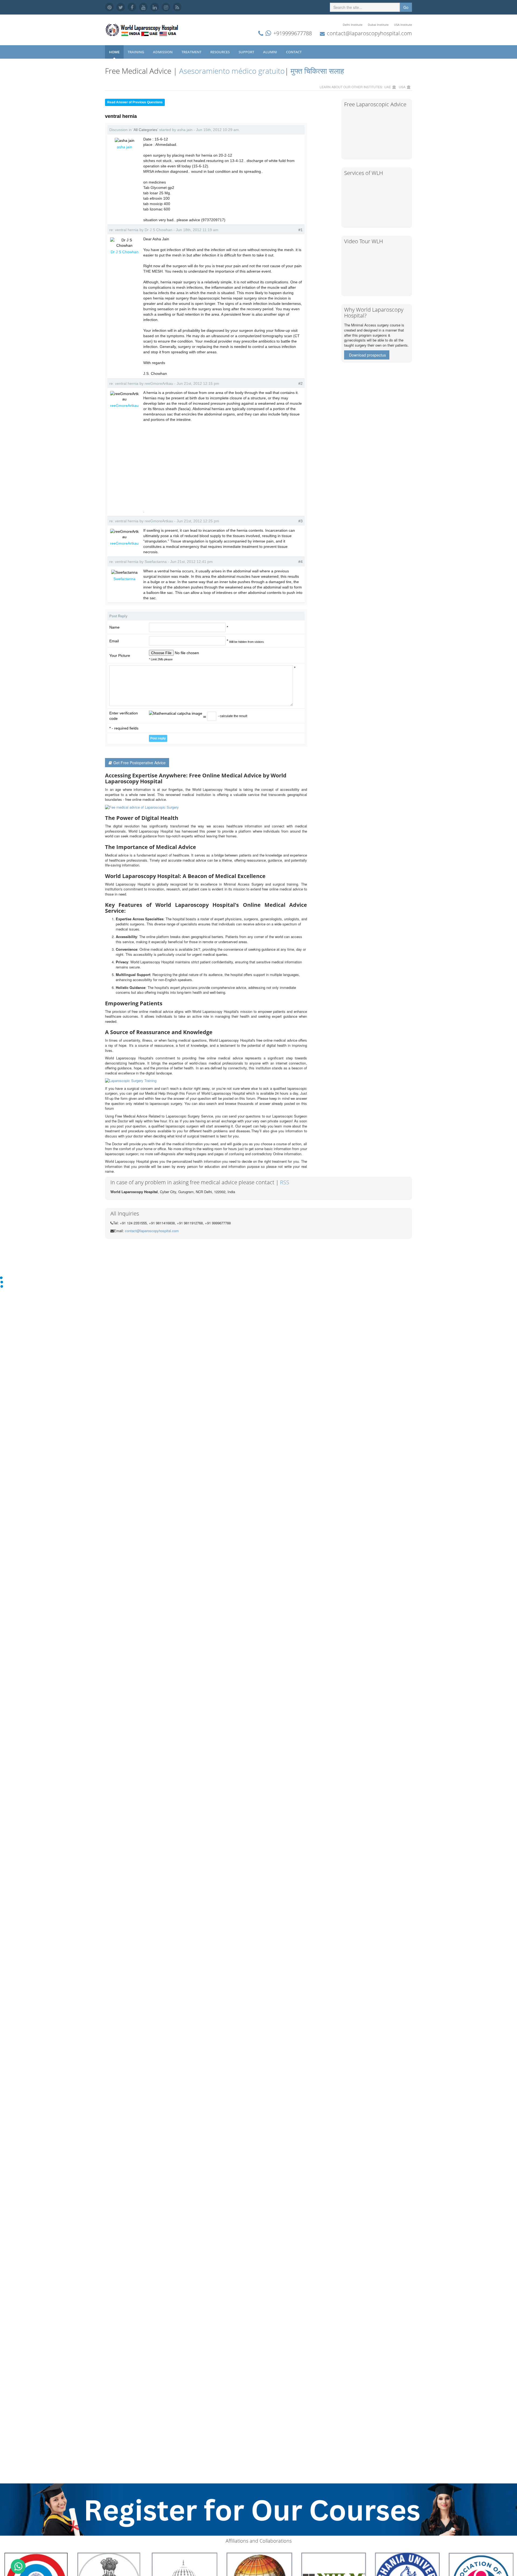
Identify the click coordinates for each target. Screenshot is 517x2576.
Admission (163, 52)
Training (136, 52)
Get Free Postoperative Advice (139, 763)
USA (402, 87)
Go (406, 7)
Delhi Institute (353, 25)
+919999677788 (293, 33)
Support (247, 52)
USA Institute (403, 25)
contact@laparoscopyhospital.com (369, 33)
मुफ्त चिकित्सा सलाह (317, 71)
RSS (285, 1182)
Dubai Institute (378, 25)
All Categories (145, 130)
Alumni (270, 52)
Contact (294, 52)
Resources (220, 52)
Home (114, 52)
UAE (388, 87)
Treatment (192, 52)
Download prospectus (367, 355)
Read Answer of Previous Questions (135, 102)
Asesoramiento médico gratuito (231, 71)
